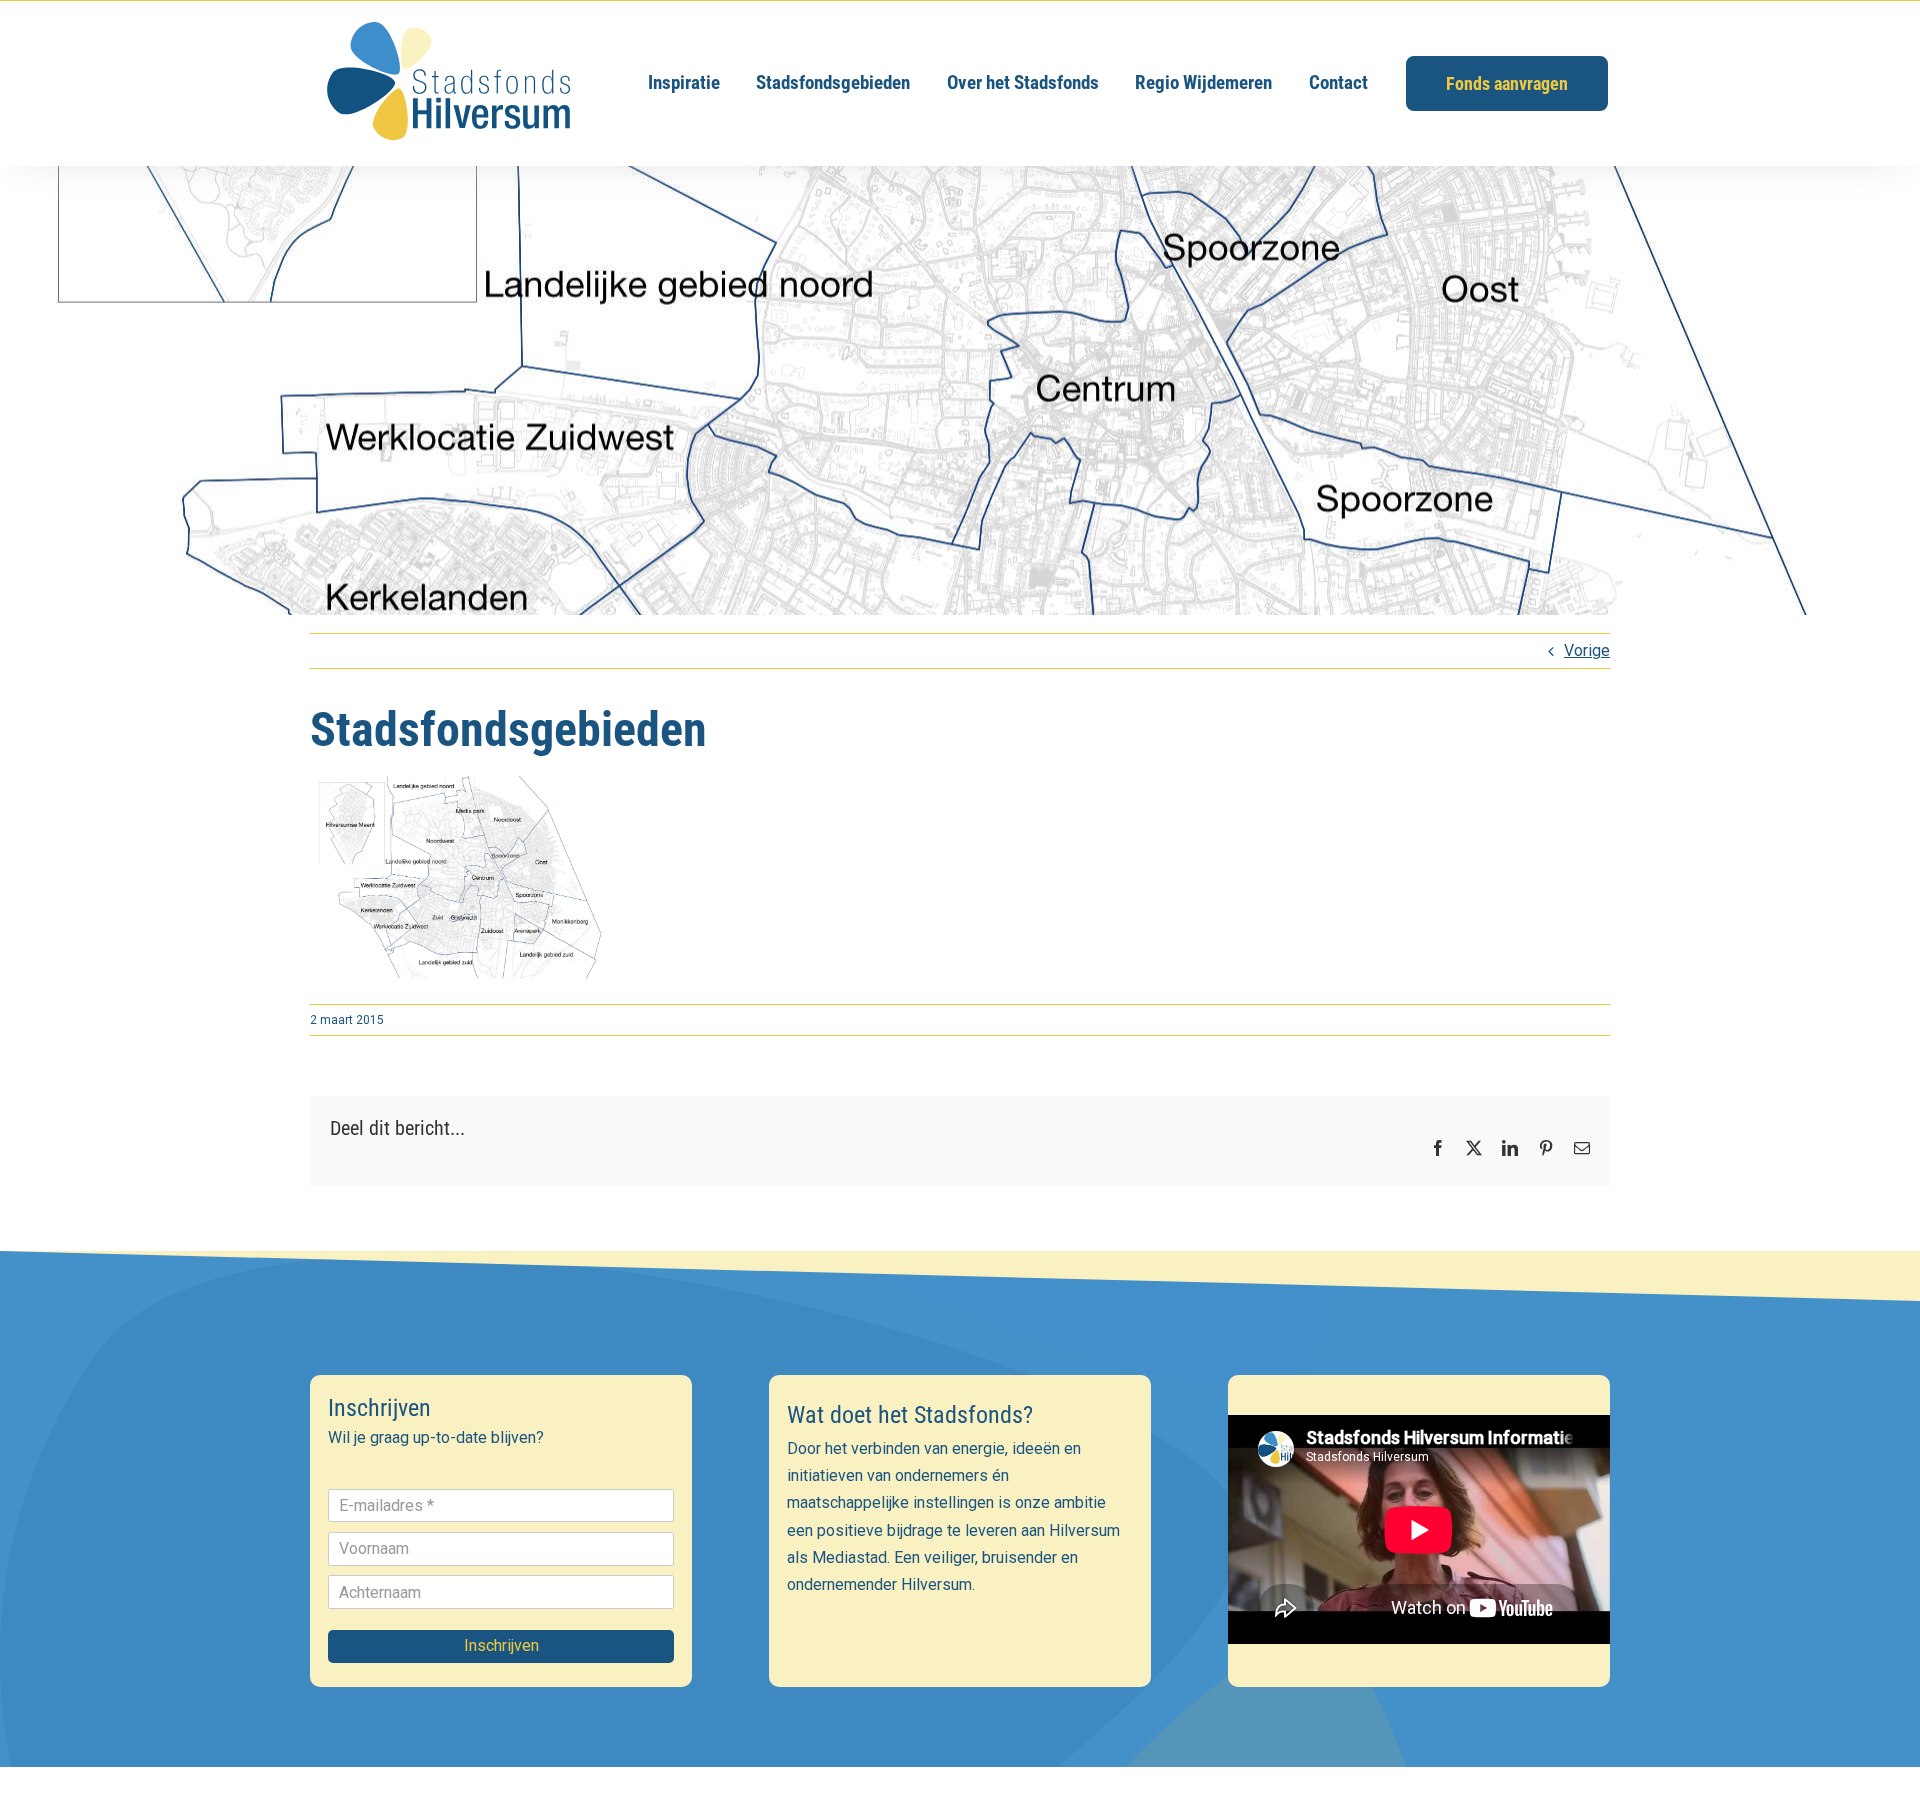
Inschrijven (501, 1645)
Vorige (1587, 650)
